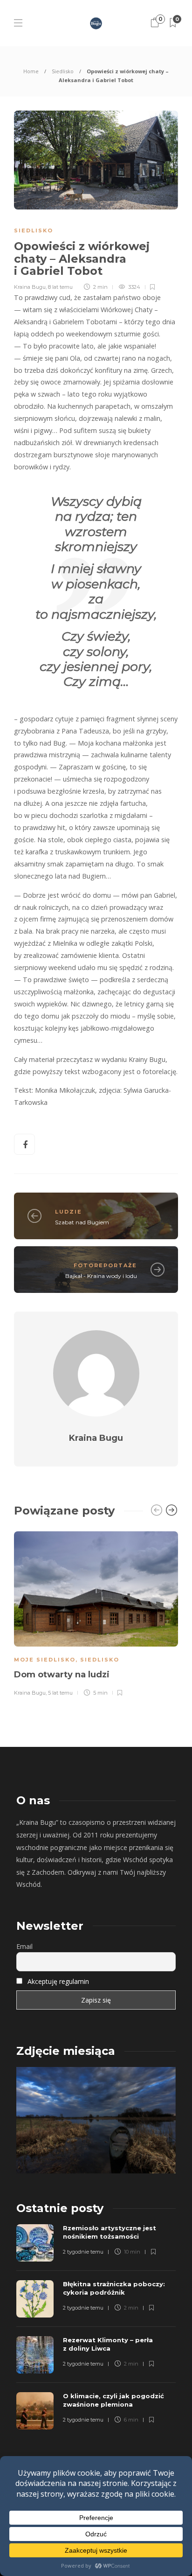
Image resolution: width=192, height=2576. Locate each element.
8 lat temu (60, 287)
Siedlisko (63, 71)
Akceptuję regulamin (58, 1981)
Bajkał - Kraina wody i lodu (101, 1276)
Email (24, 1946)
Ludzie (69, 1212)
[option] (96, 1612)
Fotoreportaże (105, 1265)
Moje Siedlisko (45, 1660)
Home (31, 71)
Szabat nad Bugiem (82, 1222)
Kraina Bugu (30, 287)
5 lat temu (60, 1693)
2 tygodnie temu (83, 2252)
